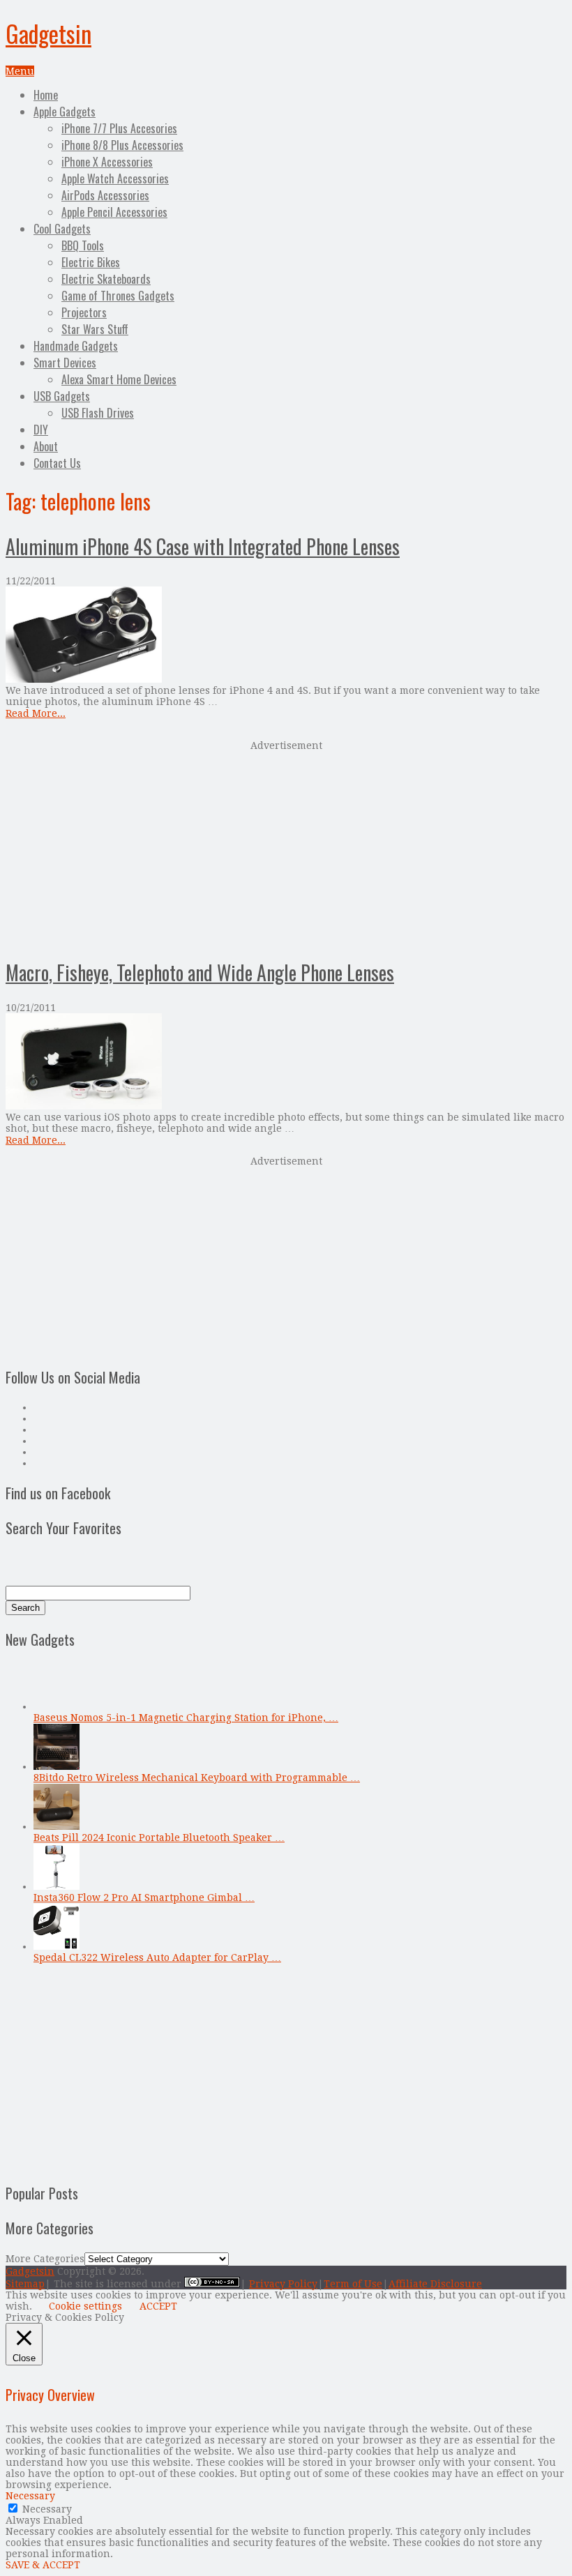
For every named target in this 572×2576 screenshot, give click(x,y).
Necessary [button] (30, 2496)
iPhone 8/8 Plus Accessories (122, 145)
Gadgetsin (48, 33)
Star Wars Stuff (95, 329)
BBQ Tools (83, 245)
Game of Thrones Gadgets (118, 296)
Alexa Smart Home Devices (119, 379)
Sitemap (25, 2284)
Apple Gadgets (65, 112)
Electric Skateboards (106, 279)
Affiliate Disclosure (435, 2284)
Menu (20, 71)
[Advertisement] (286, 848)
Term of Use (353, 2284)
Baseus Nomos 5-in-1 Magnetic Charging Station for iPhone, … (186, 1718)
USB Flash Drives (98, 413)
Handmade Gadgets (76, 346)
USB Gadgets (62, 396)
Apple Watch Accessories (115, 179)
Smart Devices (65, 363)
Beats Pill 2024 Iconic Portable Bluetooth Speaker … (159, 1838)
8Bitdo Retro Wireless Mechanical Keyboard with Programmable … (197, 1778)
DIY (41, 430)
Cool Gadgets (62, 229)
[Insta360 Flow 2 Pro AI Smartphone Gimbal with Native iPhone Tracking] (57, 1886)
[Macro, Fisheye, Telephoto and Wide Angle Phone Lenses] (286, 1062)
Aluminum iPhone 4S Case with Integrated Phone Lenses (203, 546)
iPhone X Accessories (107, 162)
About (46, 446)
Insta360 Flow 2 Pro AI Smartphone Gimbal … (144, 1897)
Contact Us (57, 463)
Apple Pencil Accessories (114, 212)
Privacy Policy (283, 2284)
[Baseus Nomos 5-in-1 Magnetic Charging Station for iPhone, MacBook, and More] (57, 1706)
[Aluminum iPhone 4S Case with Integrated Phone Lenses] (286, 636)
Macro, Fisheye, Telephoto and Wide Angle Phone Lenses (200, 972)
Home (46, 95)
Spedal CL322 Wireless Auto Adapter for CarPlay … (157, 1957)
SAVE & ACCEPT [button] (43, 2565)
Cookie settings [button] (85, 2306)
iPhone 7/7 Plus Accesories (119, 128)
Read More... (36, 713)
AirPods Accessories (105, 195)
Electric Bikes (91, 262)
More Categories (45, 2259)
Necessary (47, 2509)
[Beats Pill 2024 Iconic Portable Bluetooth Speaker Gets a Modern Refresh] (57, 1826)
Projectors (84, 312)
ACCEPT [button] (158, 2306)
